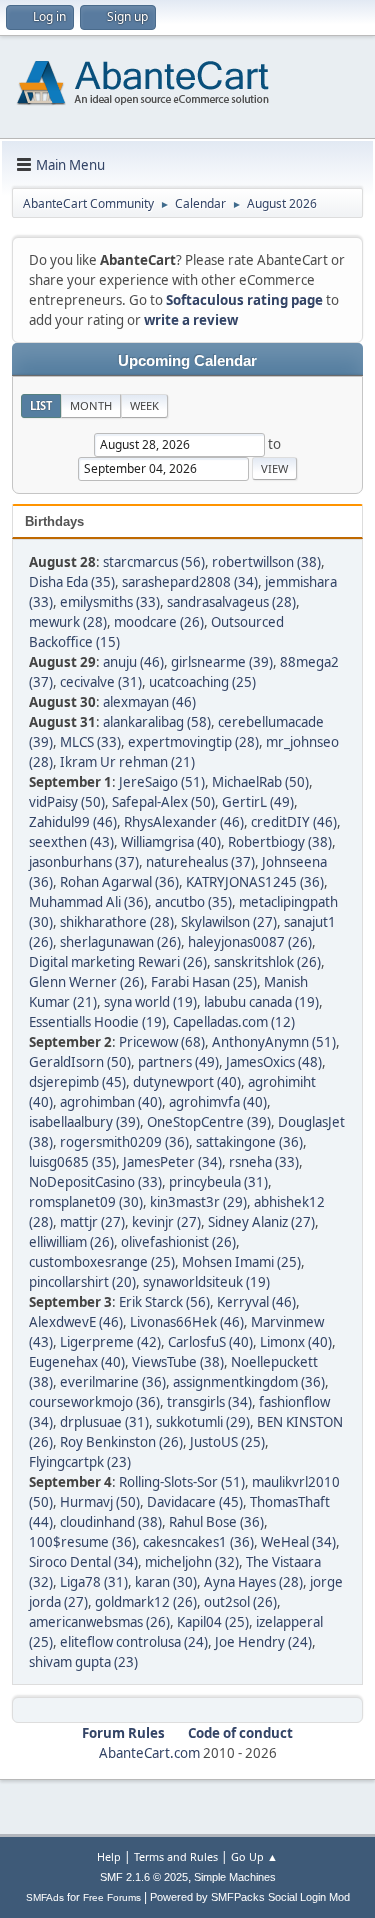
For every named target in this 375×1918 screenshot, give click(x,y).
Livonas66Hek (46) (187, 1322)
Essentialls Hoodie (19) (97, 1022)
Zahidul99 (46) (73, 822)
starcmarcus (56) (154, 562)
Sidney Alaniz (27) (261, 1222)
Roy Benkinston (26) (121, 1442)
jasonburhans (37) (84, 862)
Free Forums (112, 1897)
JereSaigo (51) (162, 782)
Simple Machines (235, 1877)
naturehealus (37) (200, 862)
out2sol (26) (240, 1602)
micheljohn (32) (192, 1562)
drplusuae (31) (104, 1422)
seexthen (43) (71, 842)
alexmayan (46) (149, 702)
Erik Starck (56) (164, 1302)
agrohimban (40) (111, 1102)
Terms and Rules (176, 1856)
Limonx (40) (296, 1342)
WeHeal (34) (298, 1542)
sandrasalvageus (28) (231, 602)
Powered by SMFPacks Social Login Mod (250, 1897)
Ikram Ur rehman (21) (127, 762)
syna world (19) (150, 1002)
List (41, 405)
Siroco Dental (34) (83, 1562)
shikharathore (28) (117, 922)
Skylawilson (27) (229, 922)
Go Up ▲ (254, 1856)
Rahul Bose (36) (216, 1522)
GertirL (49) (258, 802)
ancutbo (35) (193, 902)
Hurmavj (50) (100, 1502)
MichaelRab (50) (260, 782)
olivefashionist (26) (178, 1242)
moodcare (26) (159, 622)
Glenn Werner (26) (86, 982)
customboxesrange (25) (102, 1262)
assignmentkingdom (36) (249, 1382)
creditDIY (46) (294, 822)
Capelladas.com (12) (234, 1022)
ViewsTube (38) (178, 1362)
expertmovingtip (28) (193, 742)
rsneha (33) (264, 1162)
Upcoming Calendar (187, 361)
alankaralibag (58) (157, 722)
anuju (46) (133, 662)
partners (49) (178, 1062)
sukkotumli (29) (203, 1422)
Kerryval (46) (256, 1302)
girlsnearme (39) (222, 662)
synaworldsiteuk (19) (206, 1282)
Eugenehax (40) (77, 1362)
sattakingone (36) (249, 1142)
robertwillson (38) (266, 562)
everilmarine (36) (113, 1382)
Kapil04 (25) (213, 1622)
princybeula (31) (218, 1182)
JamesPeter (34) (172, 1162)
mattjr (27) (92, 1222)
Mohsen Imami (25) (241, 1262)
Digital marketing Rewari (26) (118, 962)
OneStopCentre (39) (209, 1122)
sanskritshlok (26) (267, 962)
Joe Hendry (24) (263, 1642)
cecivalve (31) (101, 682)
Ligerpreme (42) (110, 1342)
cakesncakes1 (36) (198, 1542)
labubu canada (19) (261, 1002)
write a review (191, 320)
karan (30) (166, 1582)
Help (109, 1856)
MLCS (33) (90, 742)
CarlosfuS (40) (210, 1342)
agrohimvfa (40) (218, 1102)
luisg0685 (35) (72, 1162)
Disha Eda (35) (72, 582)
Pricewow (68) (162, 1042)
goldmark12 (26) (146, 1602)
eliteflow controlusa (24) (134, 1642)
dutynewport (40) (187, 1082)
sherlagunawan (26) (120, 942)
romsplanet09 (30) (86, 1202)
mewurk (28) (68, 622)
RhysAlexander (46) (184, 822)
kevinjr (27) (166, 1222)
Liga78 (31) (94, 1582)
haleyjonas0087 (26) (250, 942)
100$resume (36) (82, 1542)
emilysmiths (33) (110, 602)
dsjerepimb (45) (77, 1082)
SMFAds (45, 1897)
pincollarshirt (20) (82, 1282)
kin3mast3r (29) (198, 1202)
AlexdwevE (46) (76, 1322)
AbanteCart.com (149, 1753)
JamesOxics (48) (274, 1062)
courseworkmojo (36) (94, 1402)
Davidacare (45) (195, 1502)
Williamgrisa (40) (171, 842)
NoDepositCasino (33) (95, 1182)
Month (91, 405)
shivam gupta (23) (83, 1662)
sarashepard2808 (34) (190, 582)
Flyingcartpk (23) (80, 1462)
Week (144, 405)
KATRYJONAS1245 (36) (255, 882)
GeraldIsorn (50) (80, 1062)
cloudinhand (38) (111, 1522)
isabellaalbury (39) (84, 1122)
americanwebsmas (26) (99, 1622)
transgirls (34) (209, 1402)
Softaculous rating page (244, 300)
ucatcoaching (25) (202, 682)
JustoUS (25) (227, 1442)
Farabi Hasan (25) (204, 982)
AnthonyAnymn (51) (274, 1042)
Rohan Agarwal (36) (119, 882)
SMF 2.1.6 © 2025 (144, 1877)
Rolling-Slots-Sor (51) (182, 1482)
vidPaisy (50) (67, 802)
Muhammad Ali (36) (88, 902)
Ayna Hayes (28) (253, 1582)
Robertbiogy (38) (280, 842)
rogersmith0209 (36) (124, 1142)
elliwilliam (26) (71, 1242)
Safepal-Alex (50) (163, 802)
